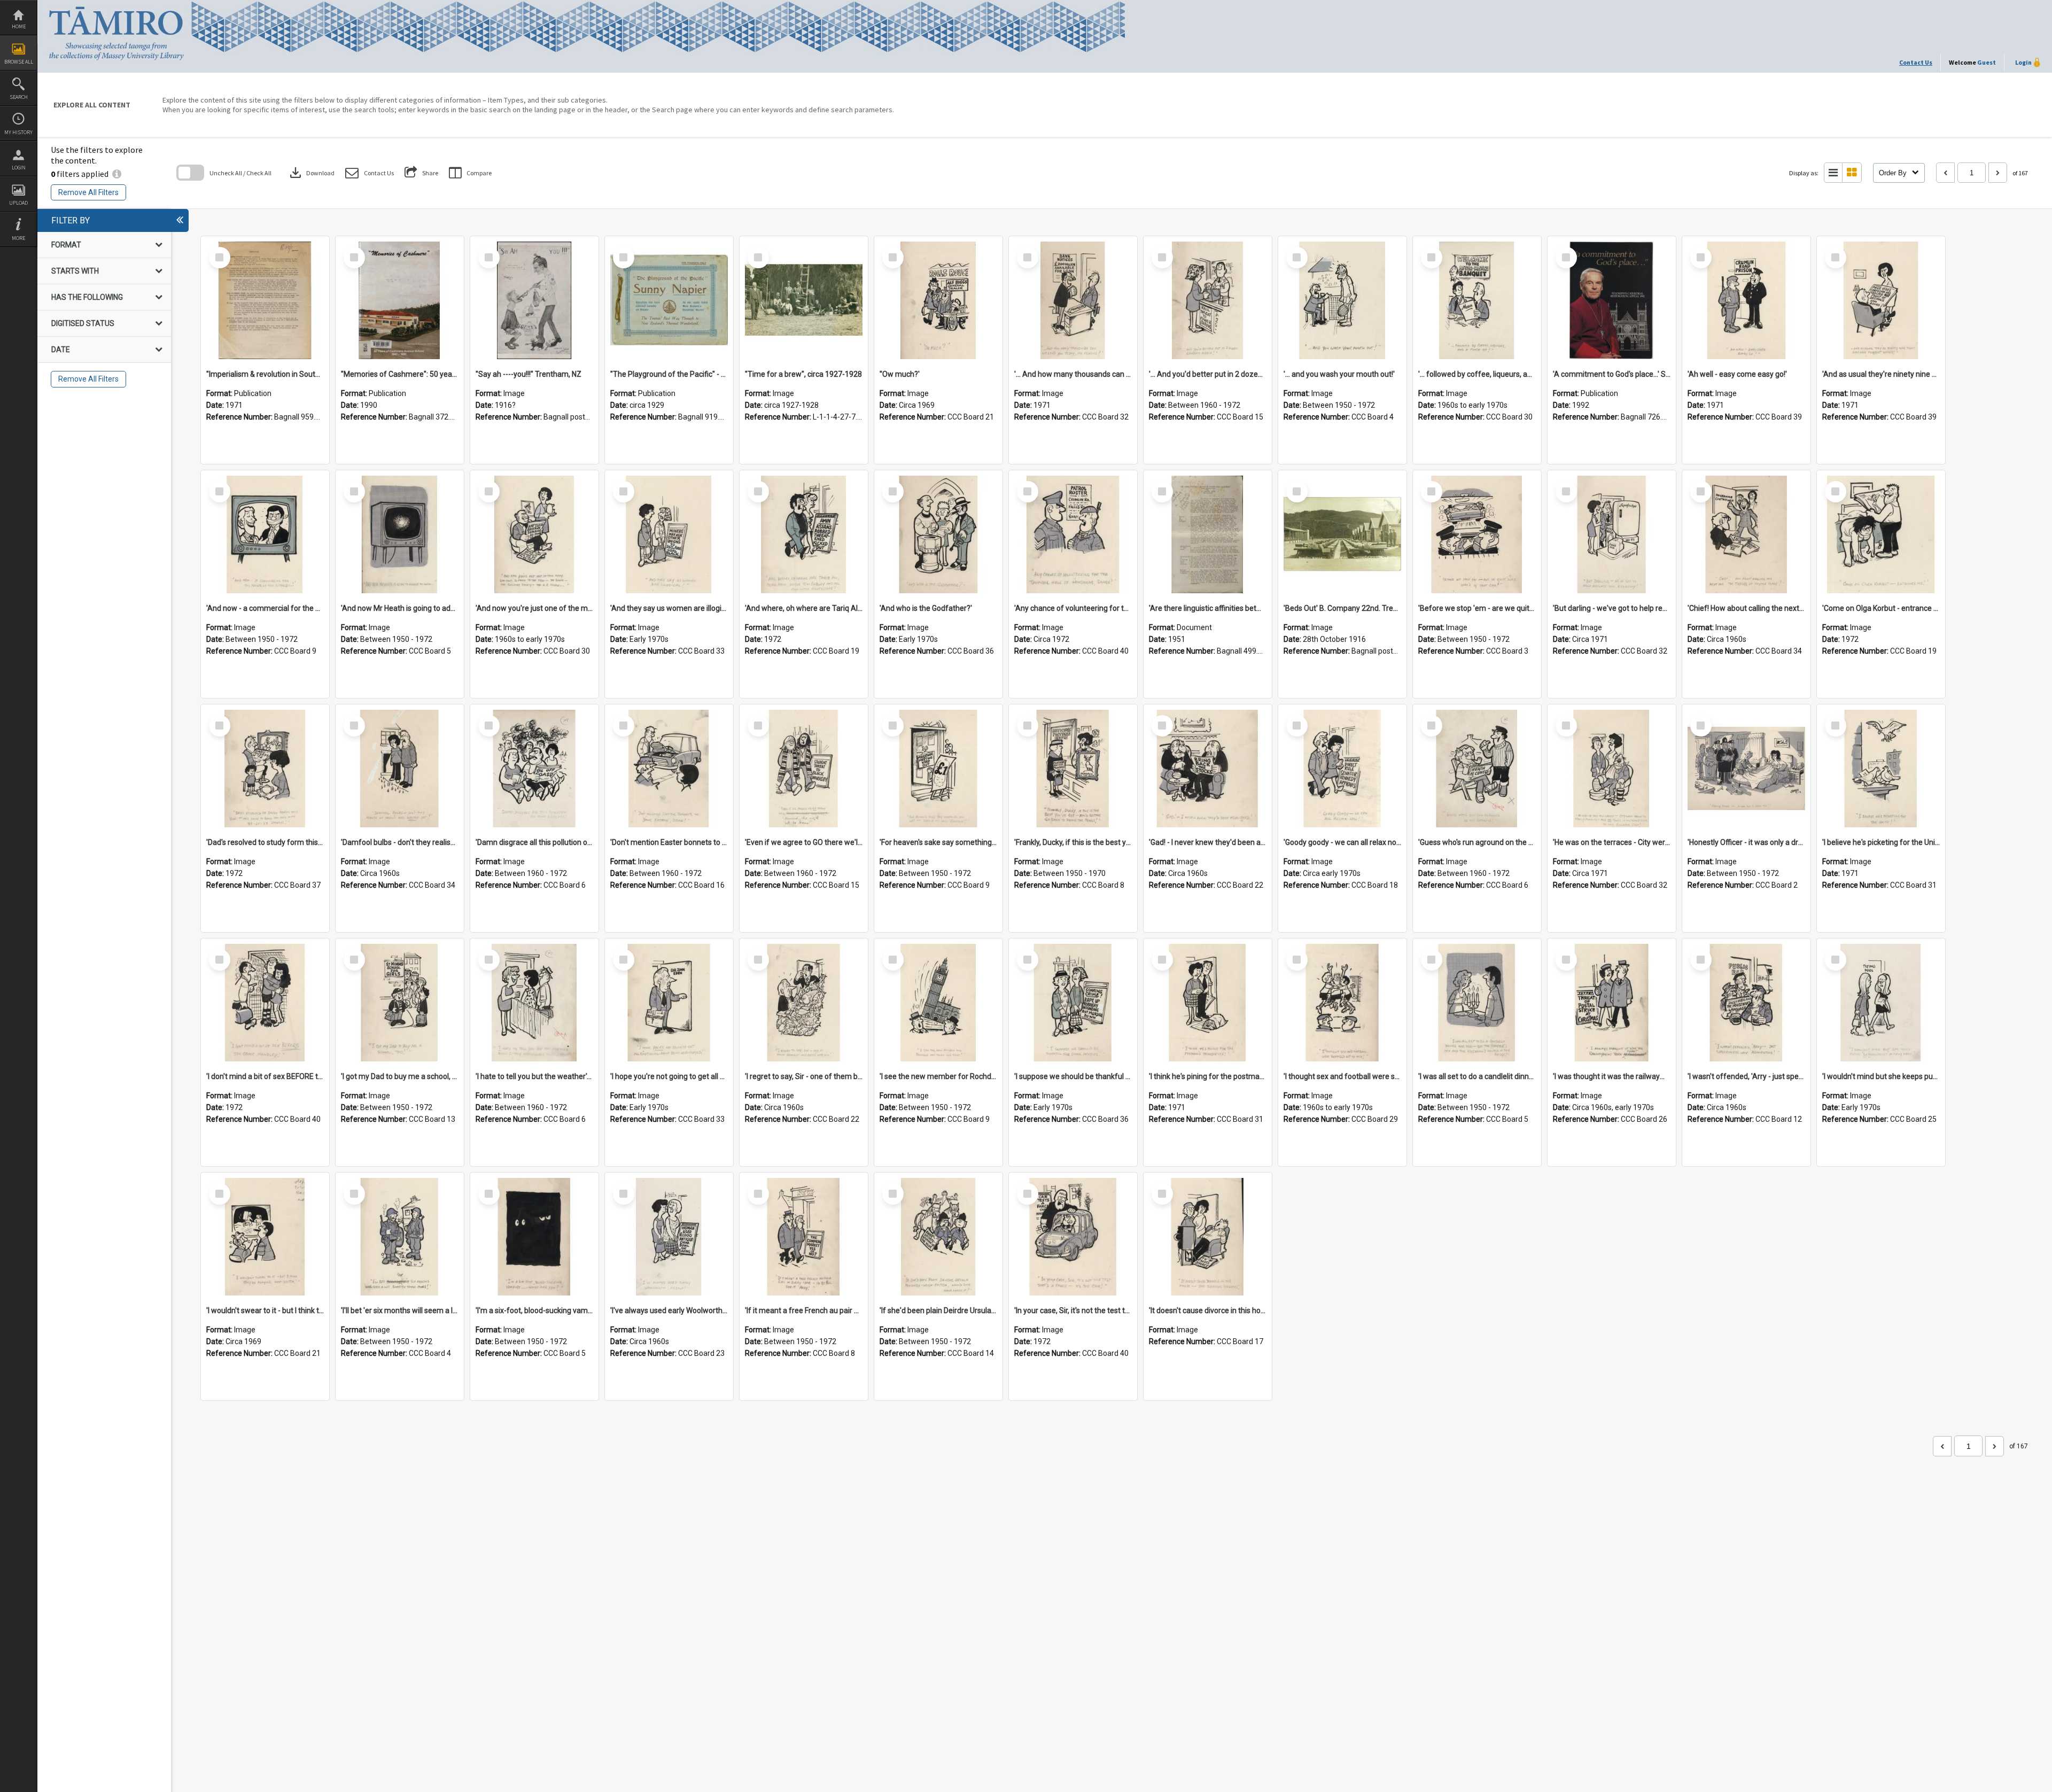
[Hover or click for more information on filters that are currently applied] (117, 174)
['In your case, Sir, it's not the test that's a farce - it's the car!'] (1073, 1237)
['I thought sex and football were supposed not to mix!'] (1342, 1003)
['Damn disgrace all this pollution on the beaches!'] (534, 769)
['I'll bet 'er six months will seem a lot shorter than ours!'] (400, 1237)
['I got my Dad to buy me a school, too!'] (400, 1003)
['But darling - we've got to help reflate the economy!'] (1612, 534)
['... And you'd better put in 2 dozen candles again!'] (1208, 300)
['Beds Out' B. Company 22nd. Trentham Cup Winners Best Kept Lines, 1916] (1342, 534)
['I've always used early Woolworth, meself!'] (669, 1237)
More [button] (18, 238)
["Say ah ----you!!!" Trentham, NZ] (534, 300)
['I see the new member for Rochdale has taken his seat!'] (938, 1003)
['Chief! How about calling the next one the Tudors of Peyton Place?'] (1746, 534)
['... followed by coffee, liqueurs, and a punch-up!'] (1477, 300)
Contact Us (1916, 62)
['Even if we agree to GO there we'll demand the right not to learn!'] (804, 769)
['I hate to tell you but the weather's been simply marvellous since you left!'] (534, 1003)
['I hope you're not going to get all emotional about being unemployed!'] (669, 1003)
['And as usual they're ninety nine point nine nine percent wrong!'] (1881, 300)
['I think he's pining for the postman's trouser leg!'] (1208, 1003)
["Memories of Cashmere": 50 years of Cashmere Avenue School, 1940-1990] (400, 300)
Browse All (19, 62)
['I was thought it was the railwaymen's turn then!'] (1612, 1003)
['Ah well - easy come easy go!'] (1746, 300)
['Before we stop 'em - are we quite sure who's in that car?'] (1477, 534)
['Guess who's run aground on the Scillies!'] (1477, 769)
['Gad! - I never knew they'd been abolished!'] (1208, 769)
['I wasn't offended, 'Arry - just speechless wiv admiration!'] (1746, 1003)
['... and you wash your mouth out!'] (1342, 300)
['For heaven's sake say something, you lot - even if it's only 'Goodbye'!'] (938, 769)
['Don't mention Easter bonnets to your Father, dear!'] (669, 769)
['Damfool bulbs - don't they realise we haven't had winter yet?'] (400, 769)
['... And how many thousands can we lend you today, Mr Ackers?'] (1073, 300)
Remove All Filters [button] (88, 192)
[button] (370, 173)
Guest (1987, 62)
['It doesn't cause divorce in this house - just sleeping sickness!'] (1208, 1237)
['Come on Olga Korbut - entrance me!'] (1881, 534)
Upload (18, 203)
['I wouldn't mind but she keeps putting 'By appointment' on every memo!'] (1881, 1003)
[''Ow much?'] (938, 300)
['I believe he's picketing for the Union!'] (1881, 769)
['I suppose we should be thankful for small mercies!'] (1073, 1003)
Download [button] (311, 173)
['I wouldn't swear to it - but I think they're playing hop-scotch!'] (265, 1237)
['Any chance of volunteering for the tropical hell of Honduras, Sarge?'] (1073, 534)
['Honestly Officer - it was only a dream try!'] (1746, 769)
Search (19, 97)
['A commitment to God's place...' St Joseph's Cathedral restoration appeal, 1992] (1612, 300)
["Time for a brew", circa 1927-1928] (804, 300)
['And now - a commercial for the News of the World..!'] (265, 534)
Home (19, 26)
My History (18, 132)
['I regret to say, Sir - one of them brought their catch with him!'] (804, 1003)
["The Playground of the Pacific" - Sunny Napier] (669, 300)
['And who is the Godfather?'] (938, 534)
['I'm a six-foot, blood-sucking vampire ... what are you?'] (534, 1237)
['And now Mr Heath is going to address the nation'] (400, 534)
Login (19, 168)
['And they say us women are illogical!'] (669, 534)
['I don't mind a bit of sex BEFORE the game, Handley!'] (265, 1003)
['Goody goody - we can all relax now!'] (1342, 769)
